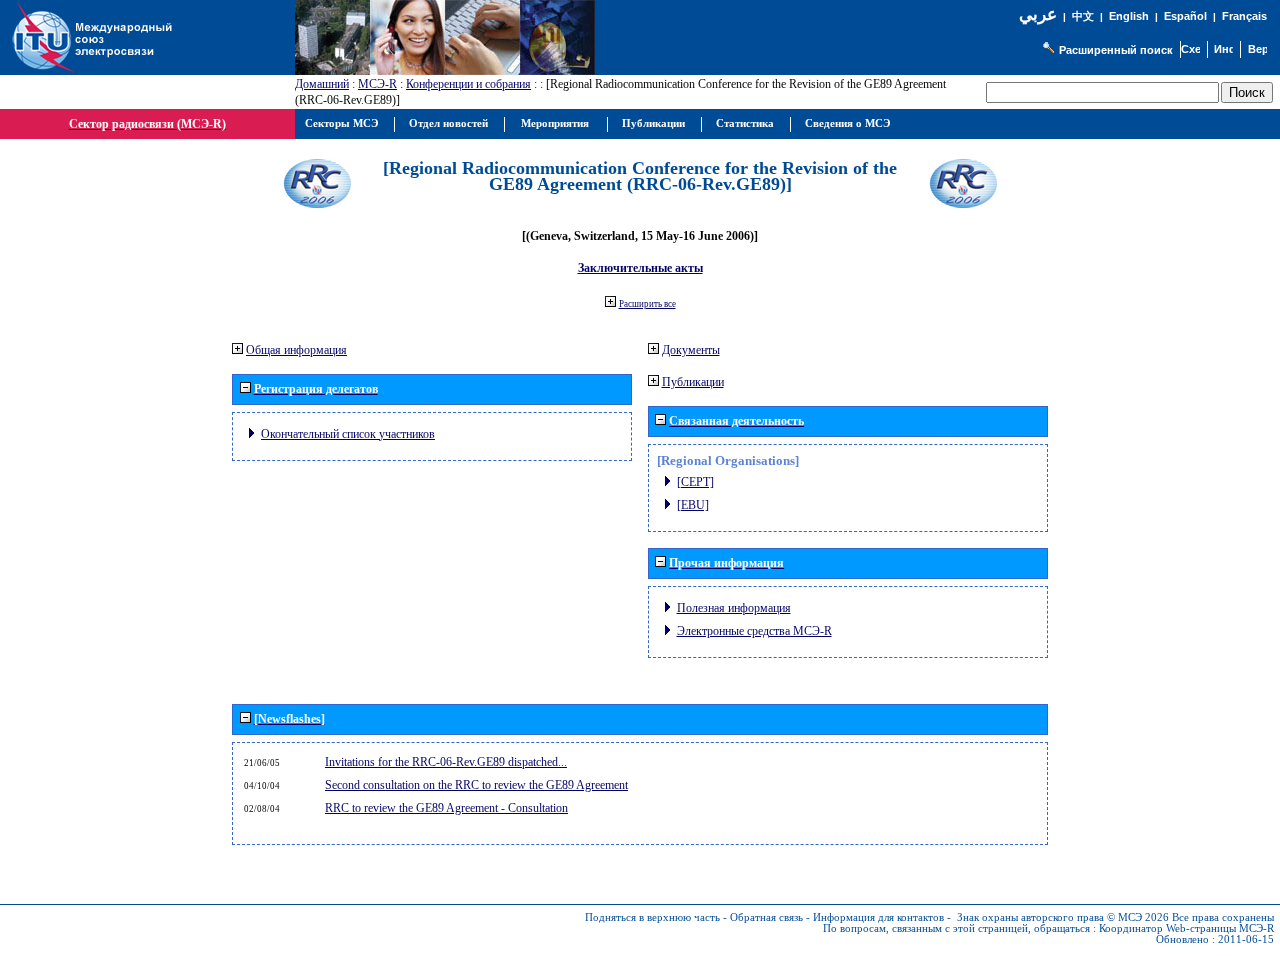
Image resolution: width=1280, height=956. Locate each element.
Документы (691, 350)
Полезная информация (734, 608)
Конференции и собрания (468, 84)
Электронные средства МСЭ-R (754, 631)
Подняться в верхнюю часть (652, 917)
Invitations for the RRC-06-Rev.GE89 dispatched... (446, 762)
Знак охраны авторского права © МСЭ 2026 (1063, 917)
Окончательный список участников (348, 434)
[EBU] (693, 505)
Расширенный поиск (1116, 50)
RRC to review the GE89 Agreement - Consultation (446, 808)
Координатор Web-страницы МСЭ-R (1186, 928)
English (1129, 16)
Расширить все (647, 304)
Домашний (322, 84)
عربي (1038, 14)
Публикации (693, 382)
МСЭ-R (377, 84)
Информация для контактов (878, 917)
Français (1244, 16)
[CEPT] (695, 482)
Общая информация (296, 350)
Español (1185, 16)
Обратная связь (766, 917)
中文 (1083, 16)
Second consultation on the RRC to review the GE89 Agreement (476, 785)
